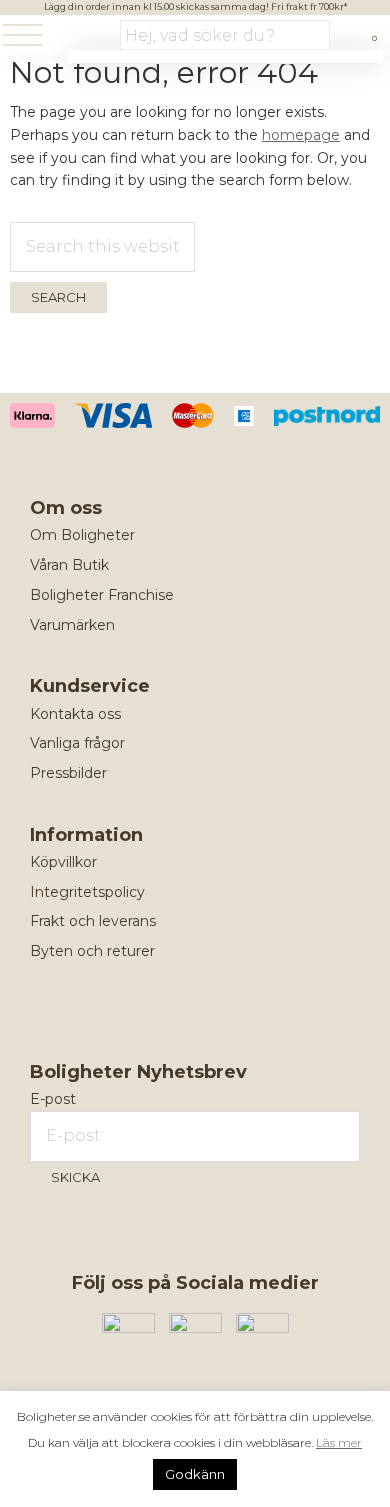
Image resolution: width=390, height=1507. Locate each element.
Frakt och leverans (93, 921)
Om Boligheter (82, 535)
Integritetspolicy (87, 892)
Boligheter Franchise (102, 595)
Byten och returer (92, 951)
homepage (301, 135)
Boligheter (84, 36)
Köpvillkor (63, 862)
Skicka (75, 1177)
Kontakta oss (75, 714)
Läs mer (339, 1442)
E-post (53, 1099)
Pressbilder (68, 773)
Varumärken (72, 625)
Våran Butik (69, 565)
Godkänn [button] (195, 1474)
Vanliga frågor (77, 743)
